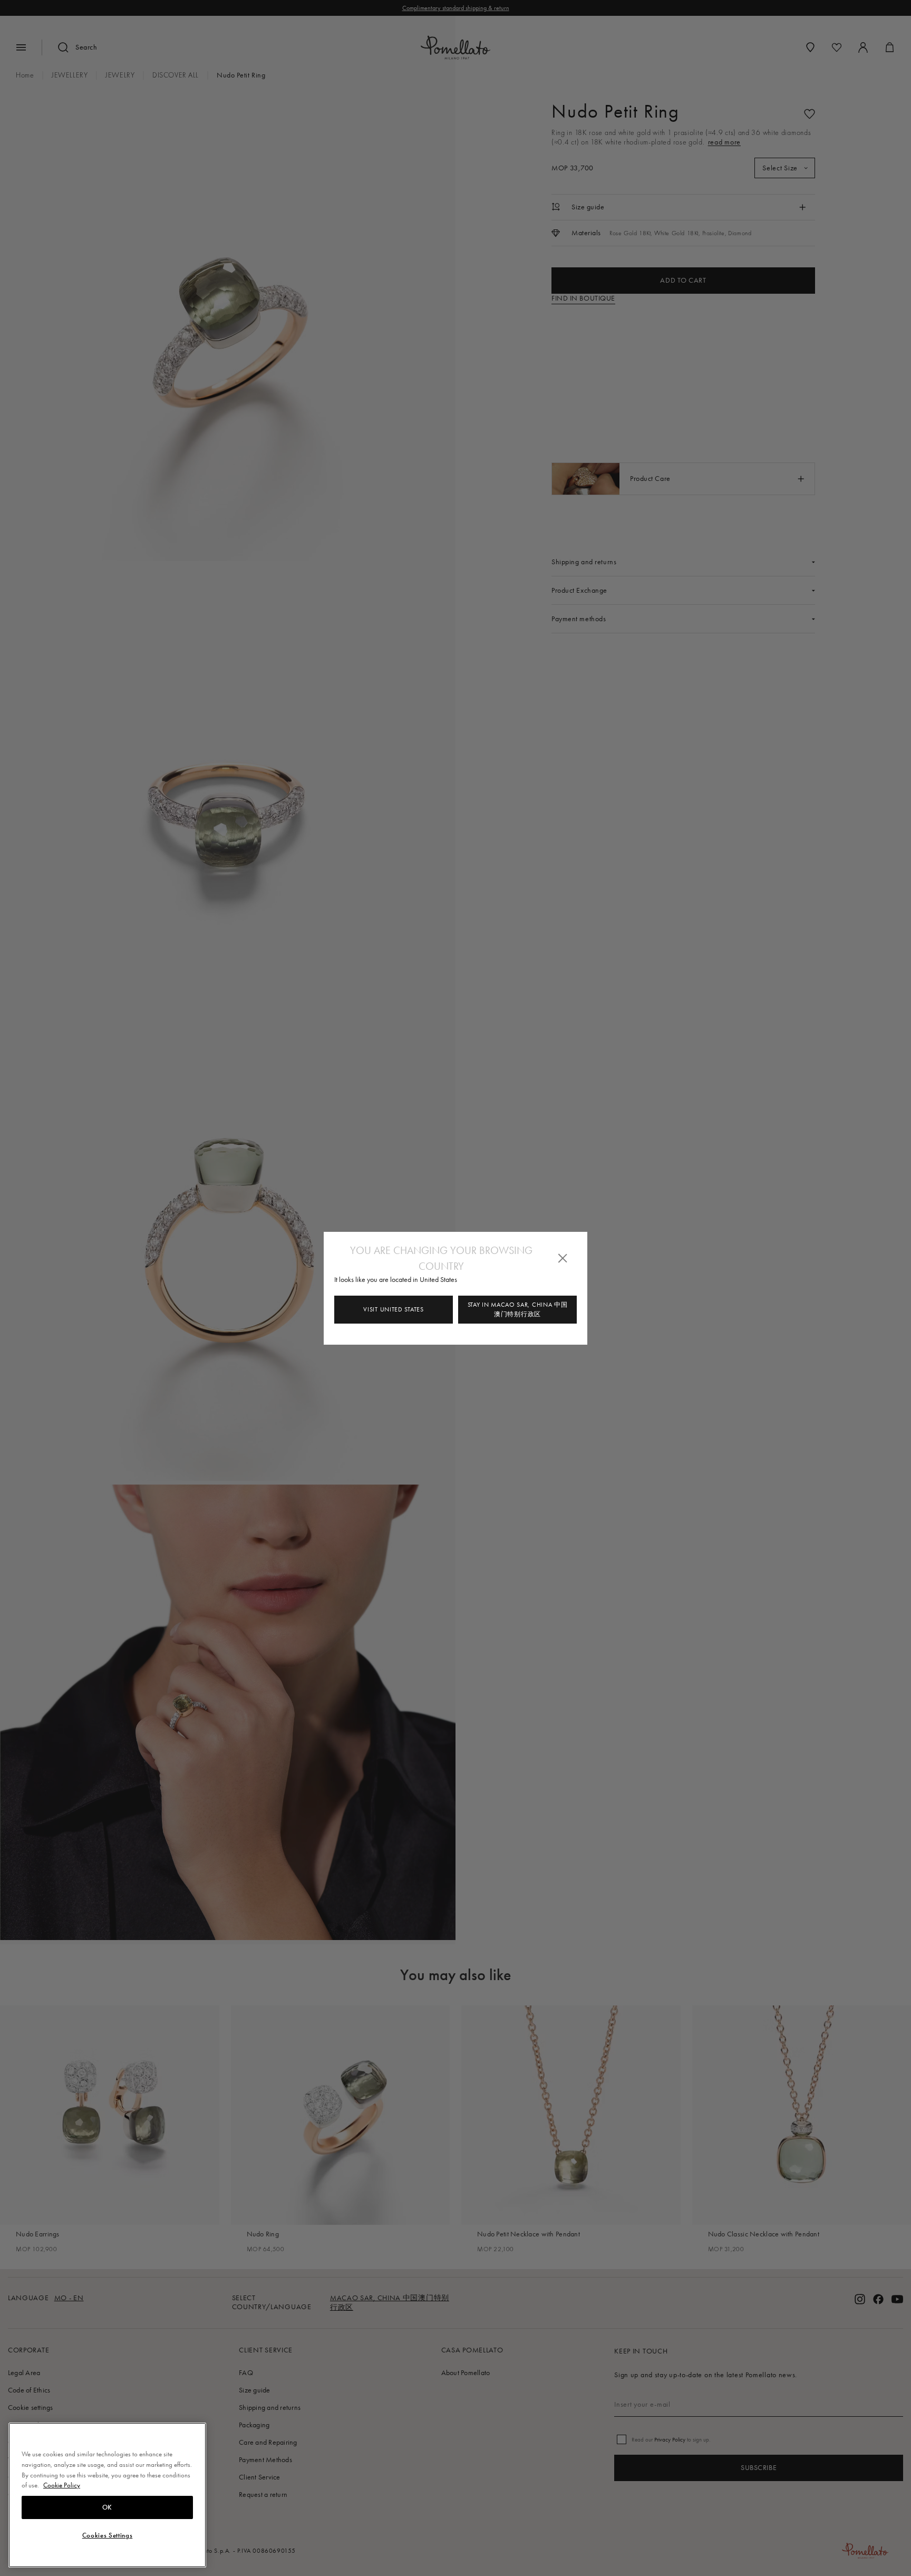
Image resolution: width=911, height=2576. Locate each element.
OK (107, 2507)
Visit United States (393, 1309)
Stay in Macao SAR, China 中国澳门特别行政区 (518, 1309)
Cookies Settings (108, 2535)
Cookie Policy (62, 2485)
